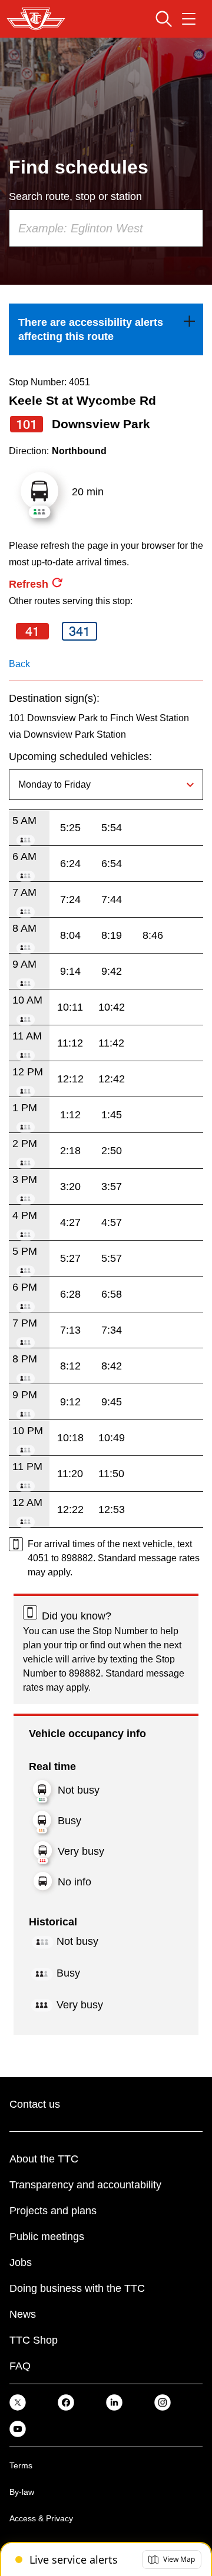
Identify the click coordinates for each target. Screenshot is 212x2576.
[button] (172, 2560)
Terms (21, 2465)
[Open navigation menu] (189, 19)
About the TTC (44, 2159)
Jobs (21, 2262)
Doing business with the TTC (77, 2288)
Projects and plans (53, 2211)
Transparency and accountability (85, 2185)
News (23, 2314)
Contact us (35, 2104)
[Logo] (36, 19)
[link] (106, 329)
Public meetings (47, 2237)
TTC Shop (34, 2340)
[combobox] (106, 228)
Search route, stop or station (75, 196)
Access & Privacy (41, 2518)
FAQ (20, 2366)
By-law (22, 2492)
